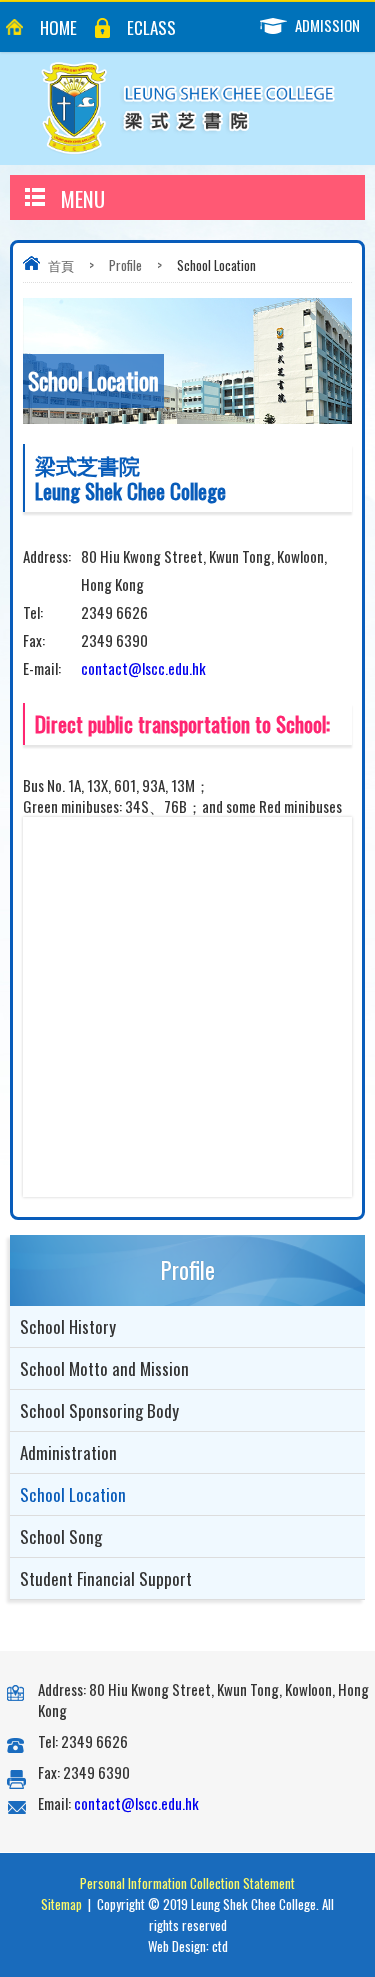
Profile (125, 265)
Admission (327, 25)
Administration (68, 1452)
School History (68, 1326)
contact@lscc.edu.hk (143, 668)
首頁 (61, 265)
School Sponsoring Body (99, 1410)
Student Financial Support (106, 1578)
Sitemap (61, 1904)
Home (58, 27)
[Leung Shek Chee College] (188, 108)
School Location (73, 1494)
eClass (151, 27)
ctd (220, 1946)
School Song (61, 1536)
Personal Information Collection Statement (187, 1883)
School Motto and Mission (104, 1368)
